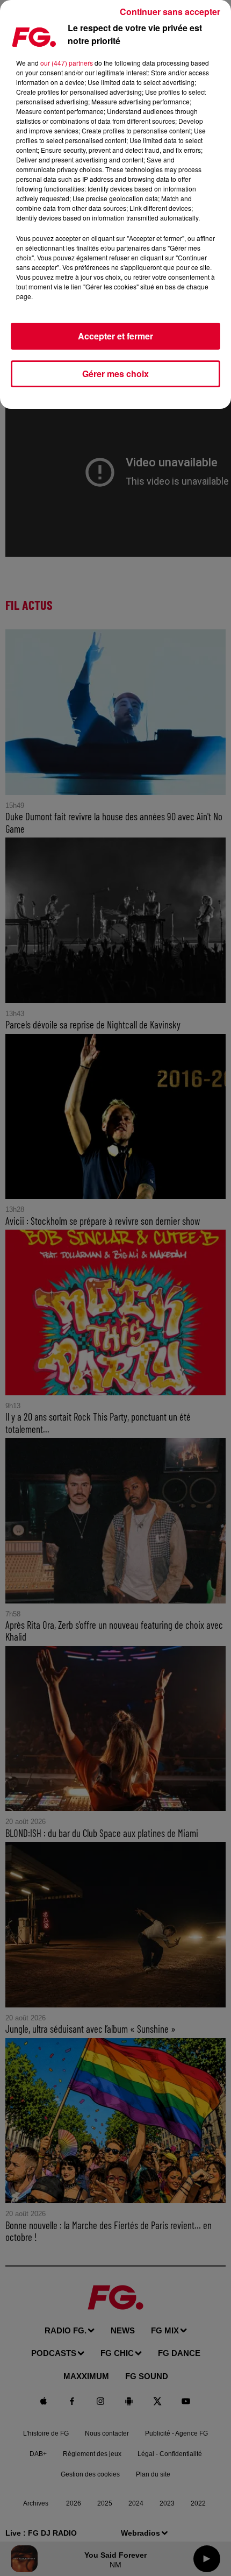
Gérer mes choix (115, 374)
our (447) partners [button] (67, 63)
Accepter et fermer (115, 336)
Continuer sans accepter (170, 12)
